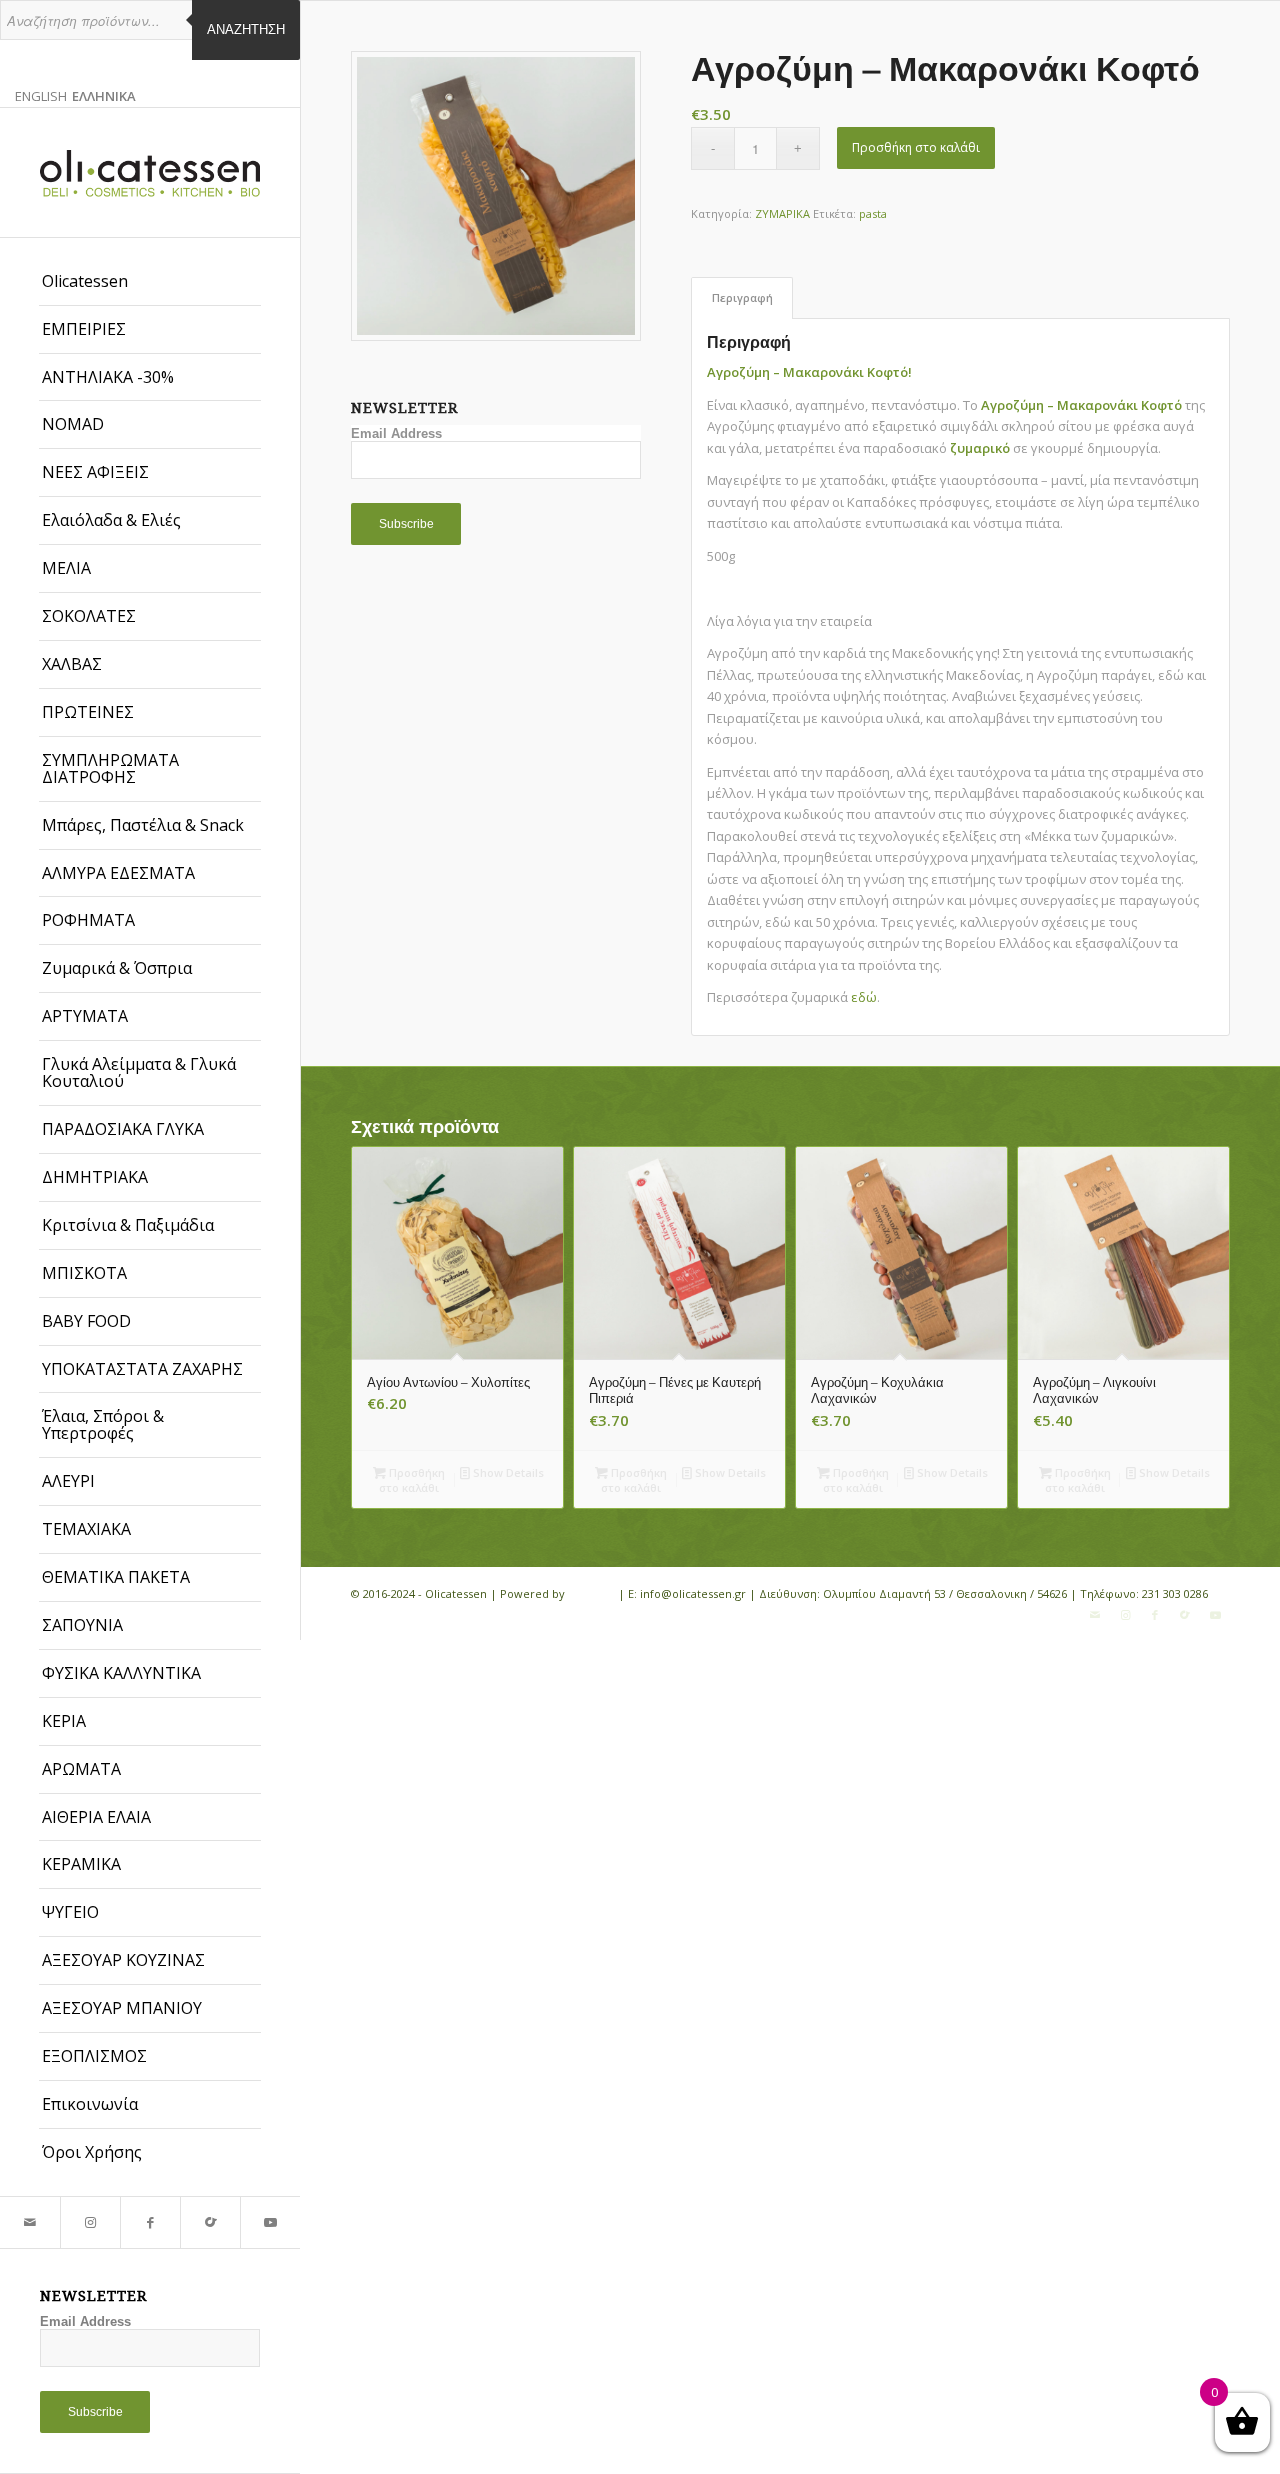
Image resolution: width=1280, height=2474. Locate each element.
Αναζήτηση (246, 29)
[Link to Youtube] (270, 2222)
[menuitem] (150, 282)
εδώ (864, 997)
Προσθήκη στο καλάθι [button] (412, 1480)
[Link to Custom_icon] (210, 2222)
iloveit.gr (591, 1593)
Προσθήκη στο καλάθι (916, 147)
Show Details (507, 1472)
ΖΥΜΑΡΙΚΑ (782, 213)
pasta (873, 213)
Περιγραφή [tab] (742, 297)
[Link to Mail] (30, 2222)
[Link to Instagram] (90, 2222)
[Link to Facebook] (150, 2222)
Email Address (85, 2321)
